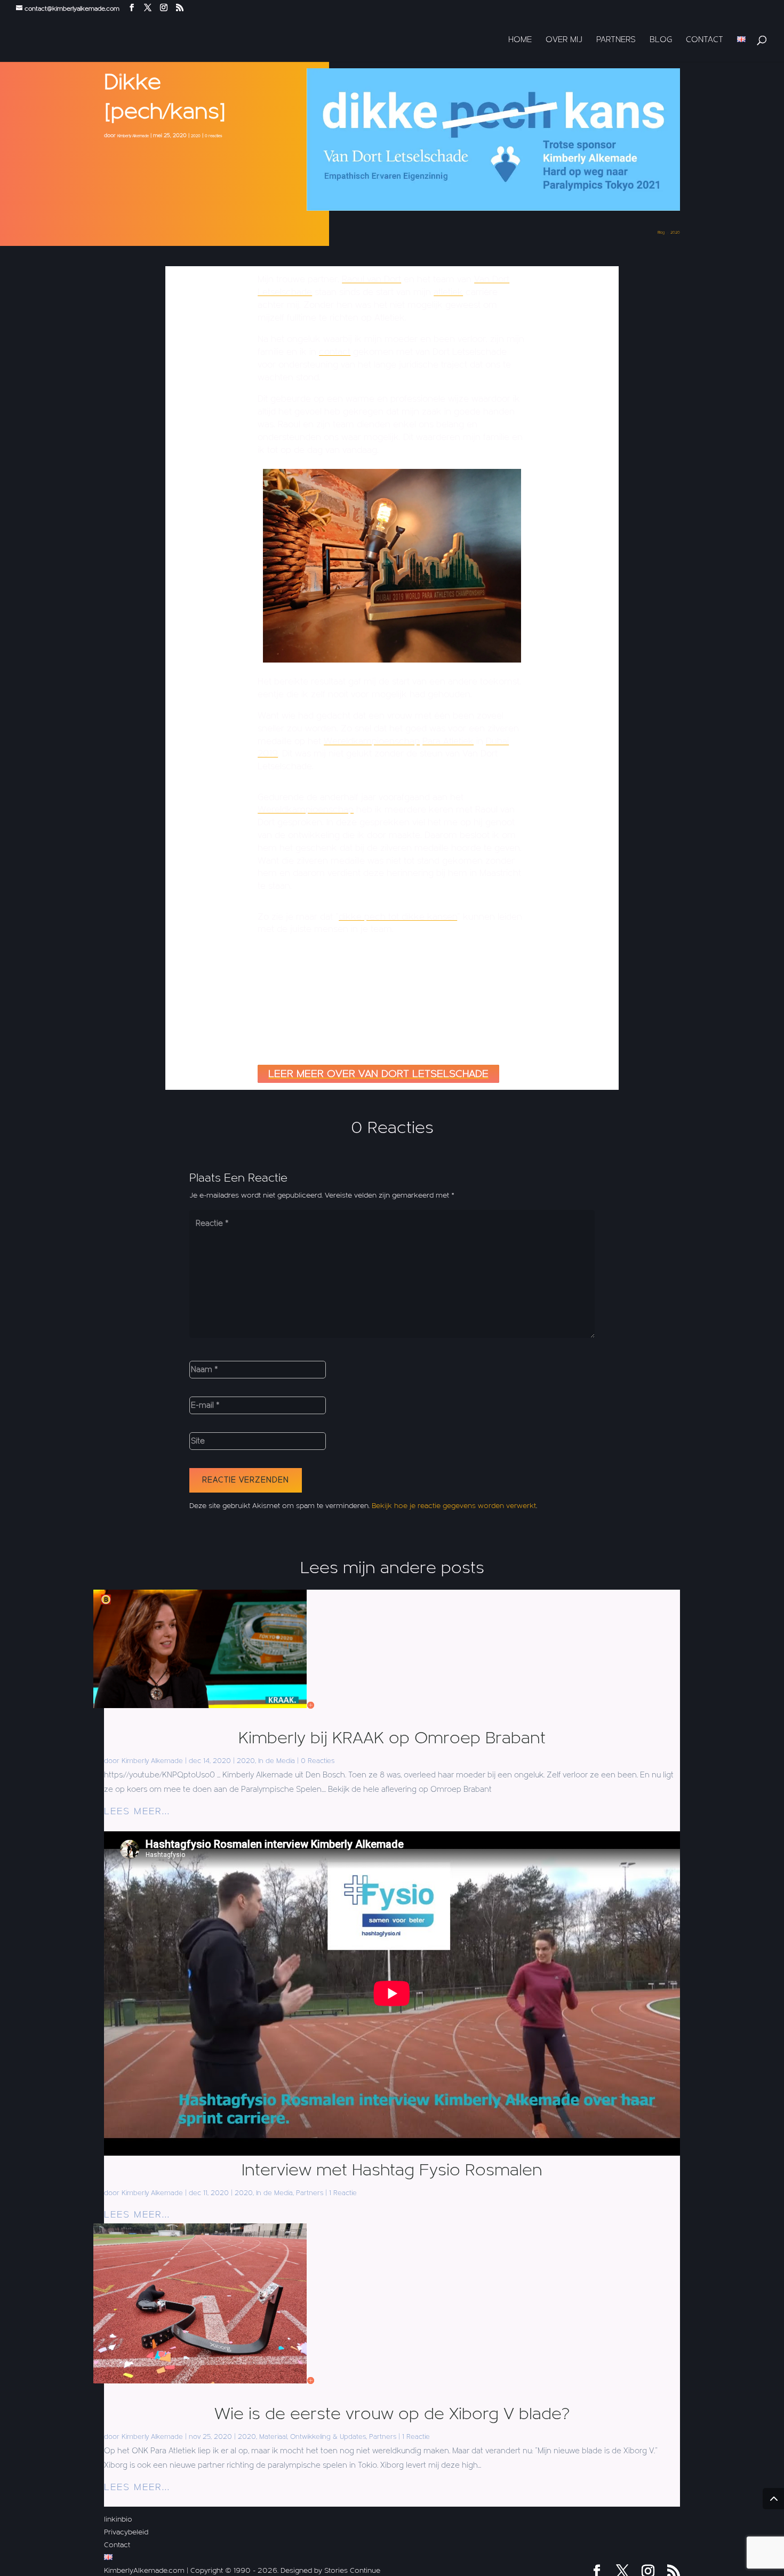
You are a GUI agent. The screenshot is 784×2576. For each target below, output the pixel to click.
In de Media (277, 1761)
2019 (268, 753)
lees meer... (137, 1811)
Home (520, 40)
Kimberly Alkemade (133, 136)
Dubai (497, 741)
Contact (705, 40)
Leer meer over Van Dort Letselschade (378, 1074)
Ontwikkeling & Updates (328, 2437)
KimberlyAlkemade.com (144, 2571)
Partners (616, 40)
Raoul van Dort (371, 279)
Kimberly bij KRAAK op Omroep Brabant (392, 1738)
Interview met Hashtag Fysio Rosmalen (392, 2170)
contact (335, 352)
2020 (196, 136)
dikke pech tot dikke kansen (398, 917)
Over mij (564, 40)
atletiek (448, 292)
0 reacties (213, 136)
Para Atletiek (448, 741)
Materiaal (273, 2437)
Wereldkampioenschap (372, 741)
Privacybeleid (126, 2532)
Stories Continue (352, 2571)
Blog (661, 40)
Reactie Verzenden (246, 1480)
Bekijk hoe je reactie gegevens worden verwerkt (454, 1506)
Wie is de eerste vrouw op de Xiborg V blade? (392, 2414)
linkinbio (118, 2519)
